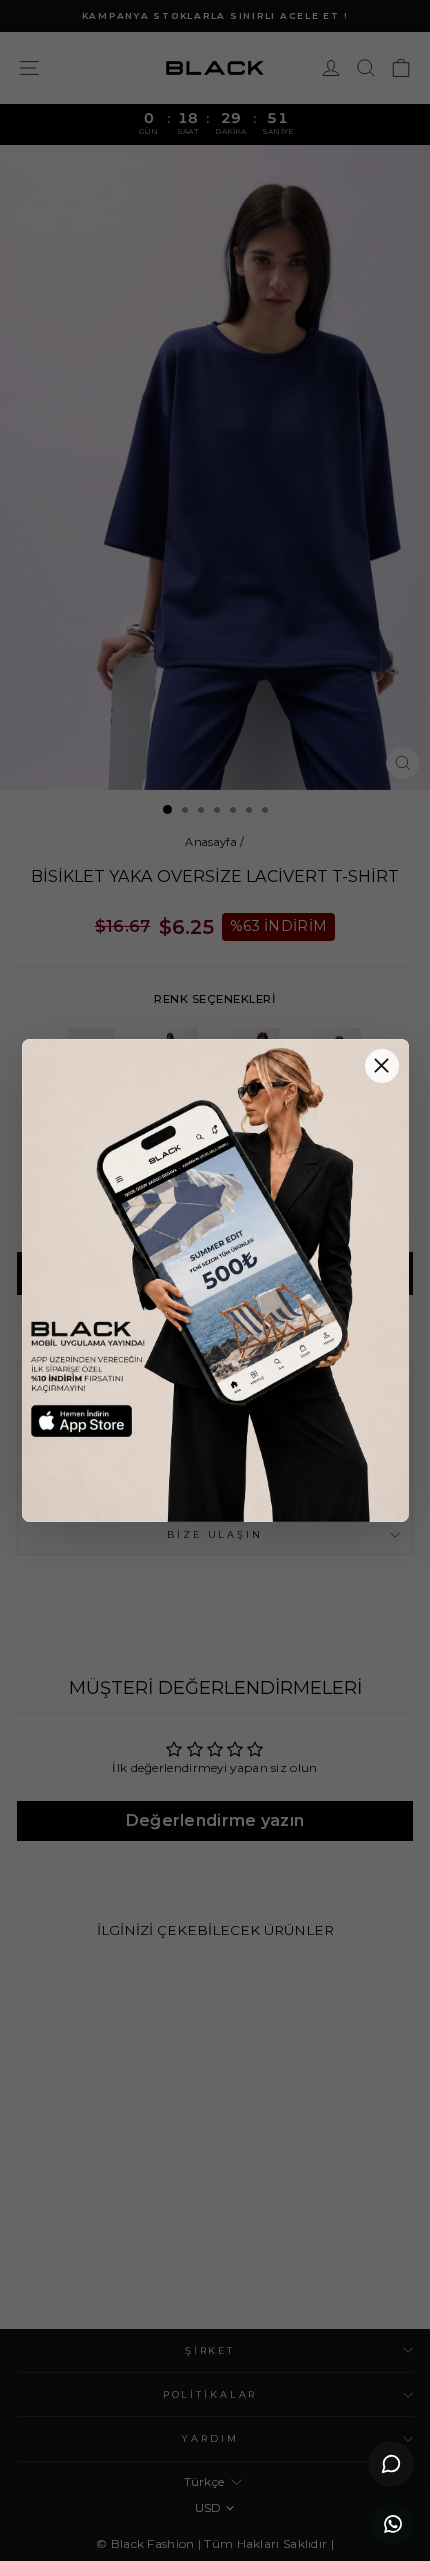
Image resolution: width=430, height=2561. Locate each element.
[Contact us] (393, 2524)
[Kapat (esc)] (382, 1066)
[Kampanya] (215, 1281)
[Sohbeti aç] (391, 2464)
